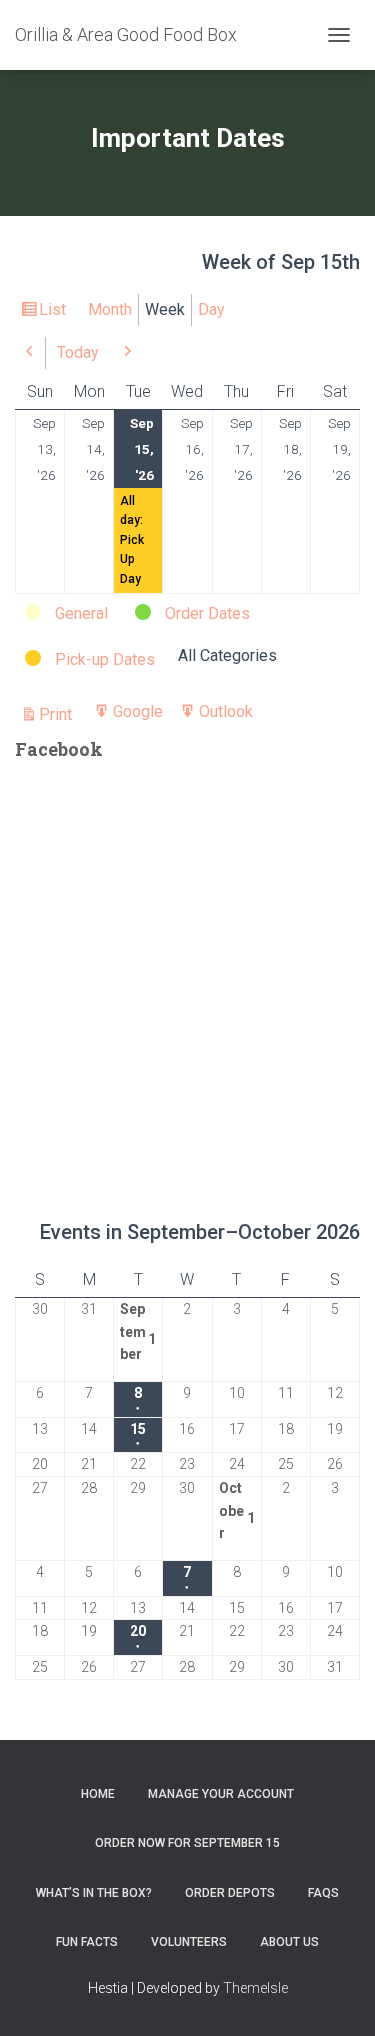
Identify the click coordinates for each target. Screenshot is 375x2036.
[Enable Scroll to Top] (335, 1996)
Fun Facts (87, 1942)
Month (110, 309)
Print (58, 716)
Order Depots (230, 1893)
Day (211, 309)
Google (138, 715)
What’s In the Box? (94, 1893)
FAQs (323, 1893)
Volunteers (189, 1942)
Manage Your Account (221, 1794)
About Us (289, 1942)
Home (98, 1794)
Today (78, 352)
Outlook (226, 715)
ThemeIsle (255, 1988)
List (55, 313)
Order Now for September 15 (187, 1843)
